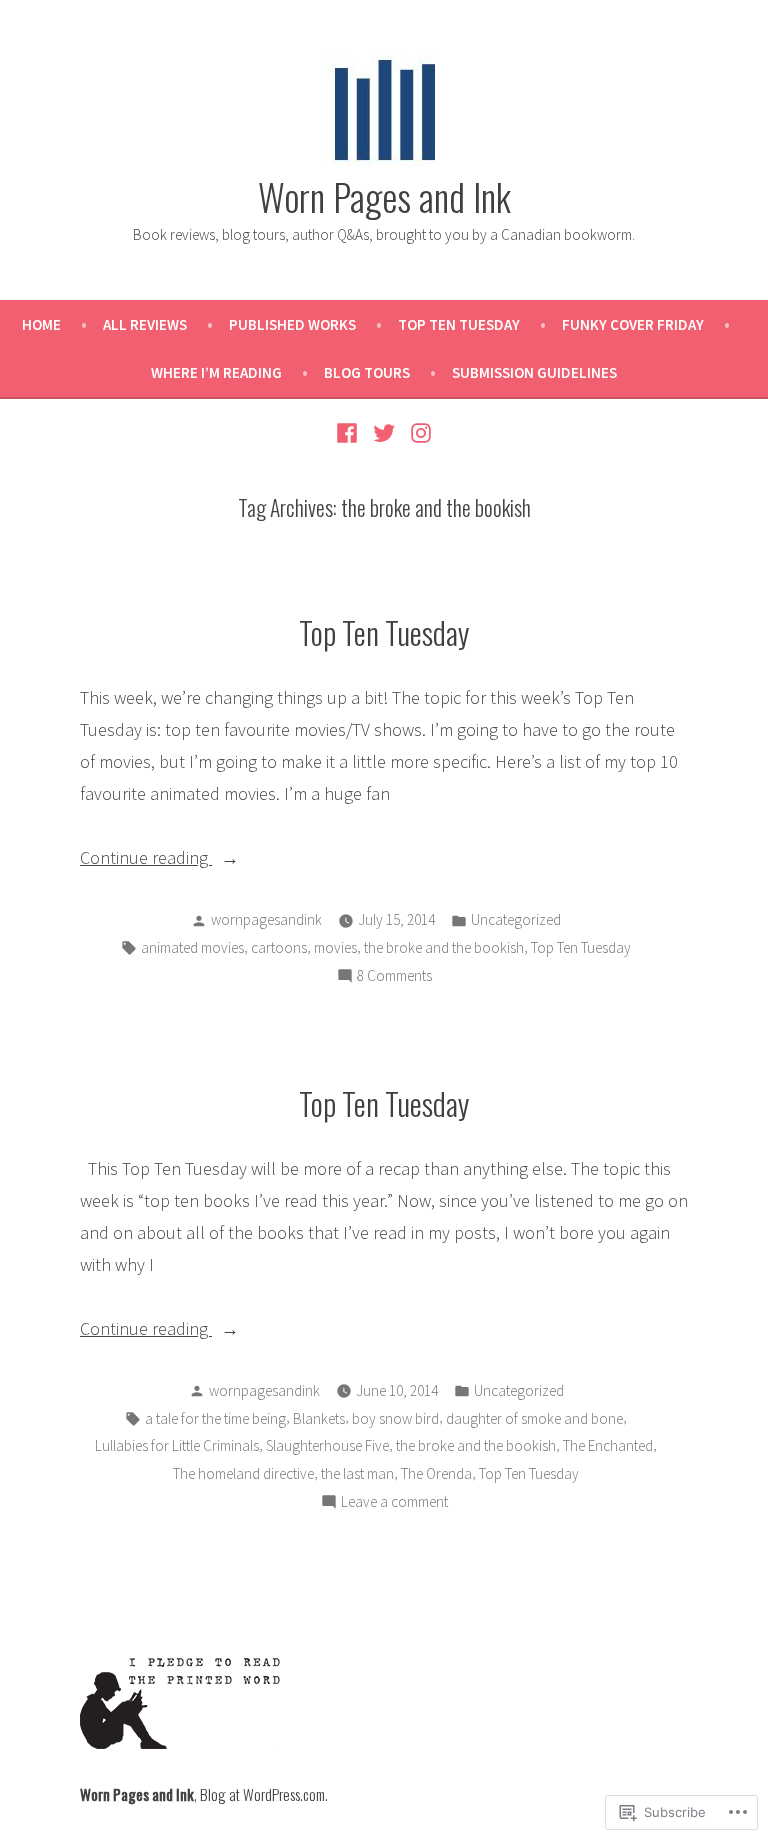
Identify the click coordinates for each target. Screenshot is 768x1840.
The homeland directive (243, 1473)
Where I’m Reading (216, 372)
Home (41, 324)
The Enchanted (608, 1445)
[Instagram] (417, 431)
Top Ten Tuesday (459, 324)
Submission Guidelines (534, 372)
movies (335, 947)
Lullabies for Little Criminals (177, 1445)
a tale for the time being (215, 1418)
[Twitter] (384, 431)
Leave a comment (394, 1503)
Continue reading (146, 859)
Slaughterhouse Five (327, 1445)
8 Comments (394, 977)
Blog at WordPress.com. (264, 1794)
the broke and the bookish (444, 947)
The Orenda (436, 1473)
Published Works (292, 324)
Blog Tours (367, 372)
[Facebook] (349, 431)
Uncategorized (516, 919)
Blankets (319, 1418)
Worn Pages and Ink (384, 196)
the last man (357, 1473)
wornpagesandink (266, 919)
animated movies (192, 947)
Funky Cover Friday (633, 324)
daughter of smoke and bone (534, 1418)
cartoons (279, 947)
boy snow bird (395, 1418)
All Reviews (145, 324)
